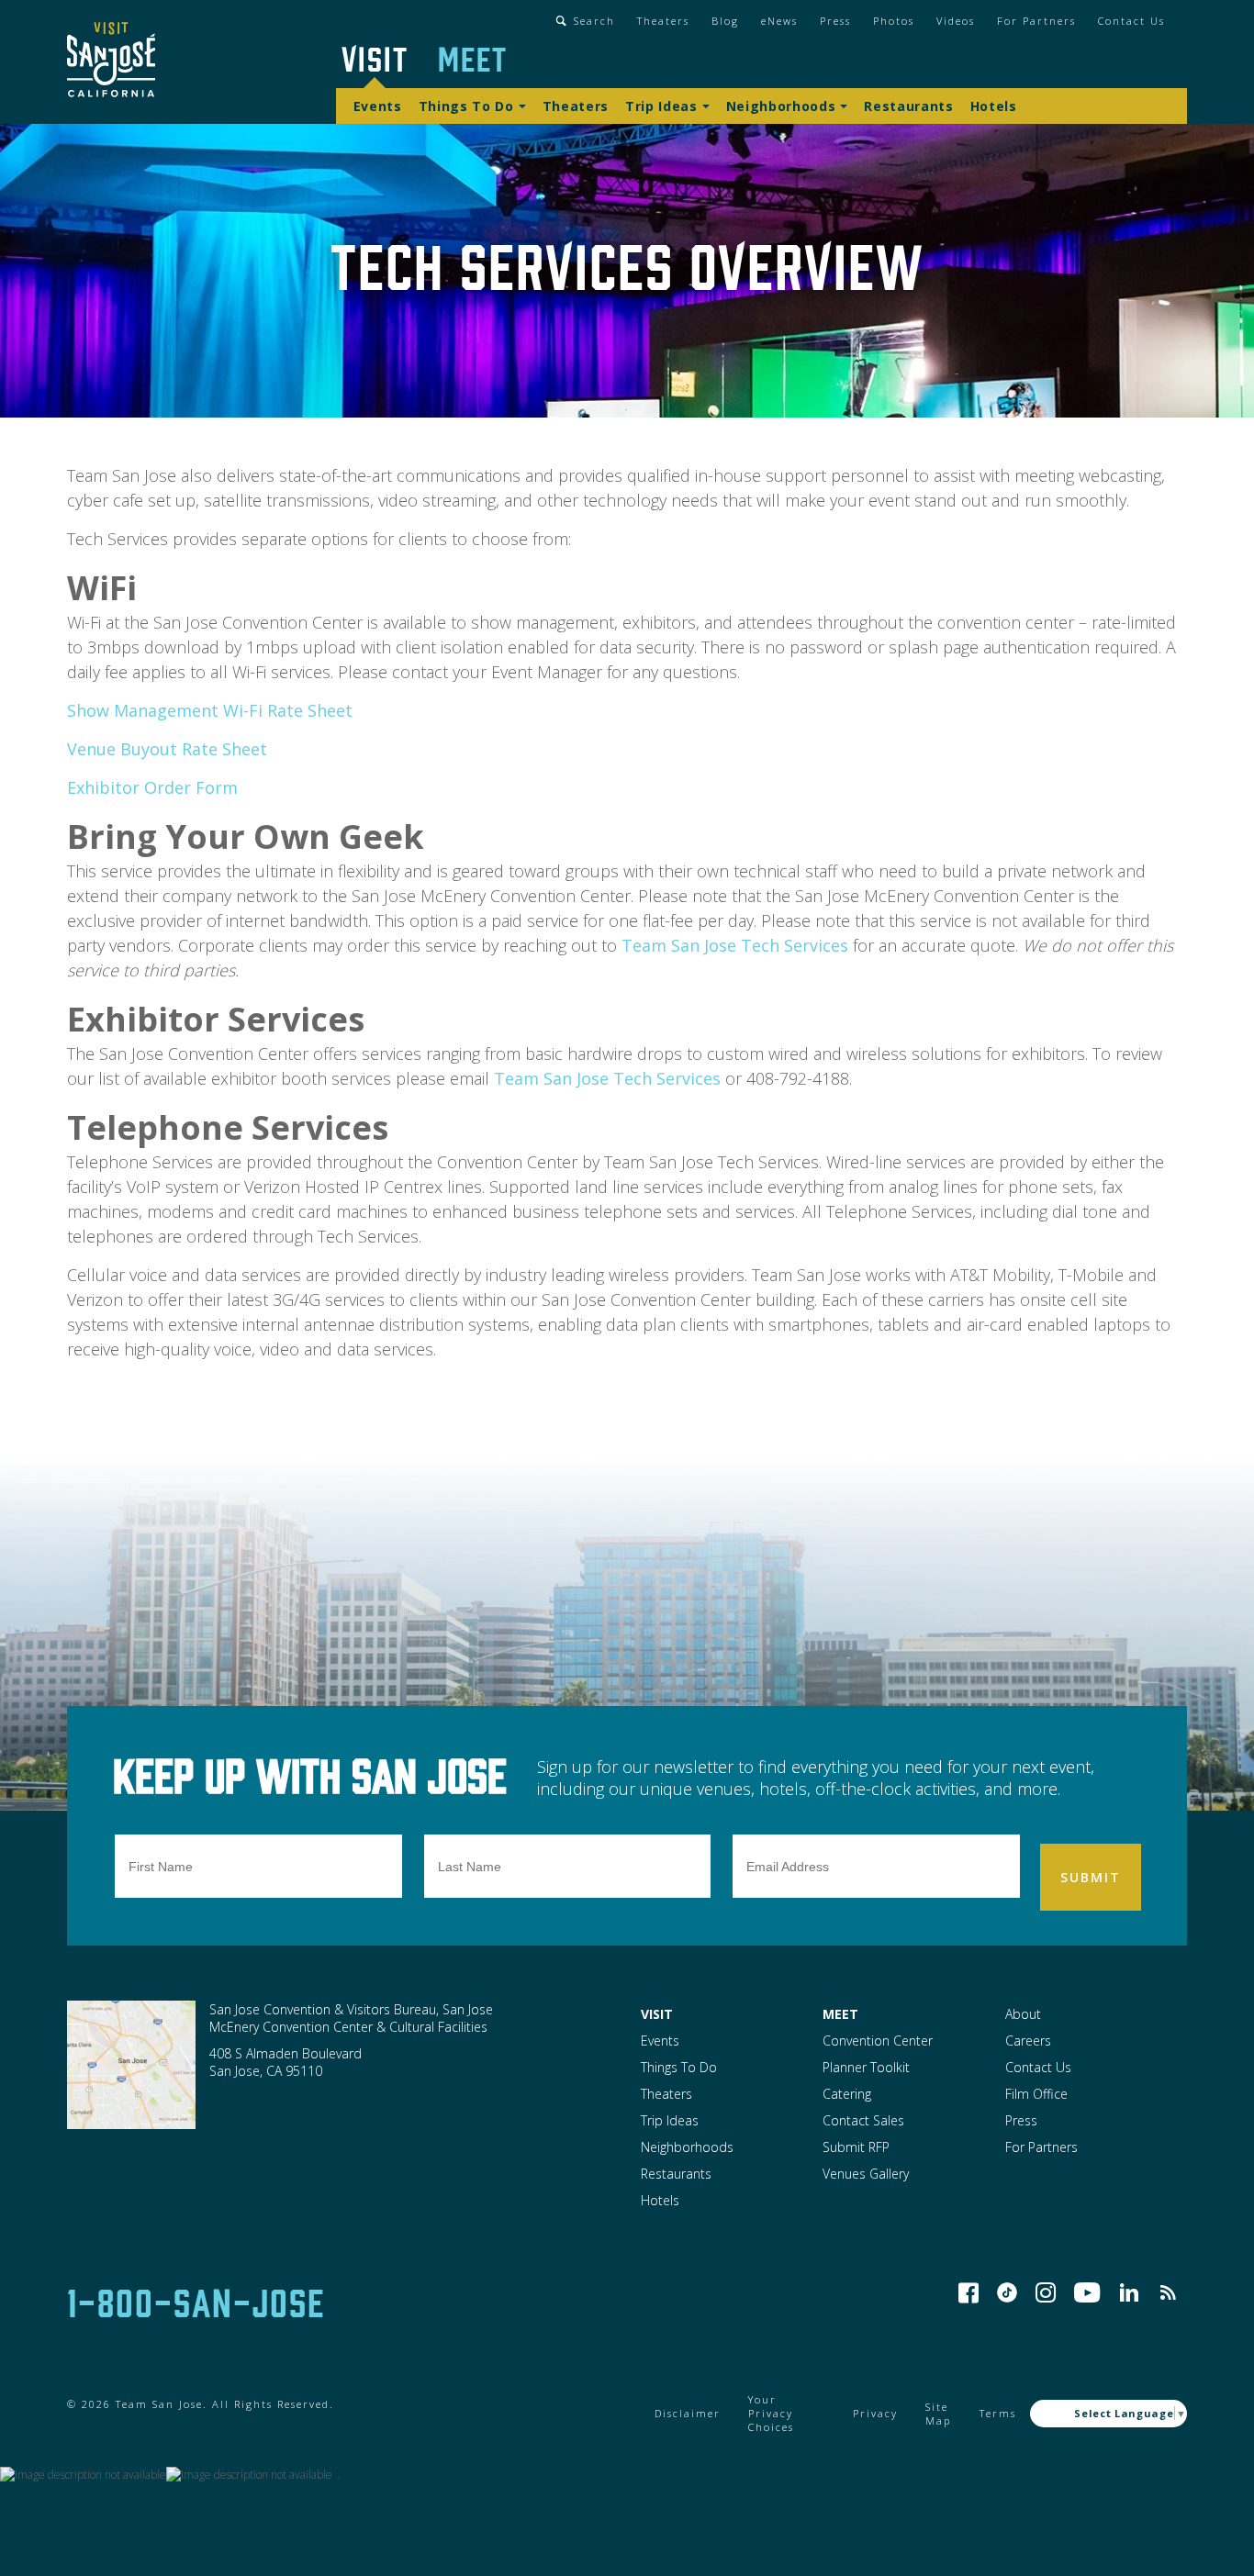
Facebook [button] (968, 2292)
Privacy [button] (875, 2413)
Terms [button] (998, 2413)
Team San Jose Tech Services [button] (735, 945)
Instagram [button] (1046, 2292)
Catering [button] (847, 2094)
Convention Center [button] (878, 2041)
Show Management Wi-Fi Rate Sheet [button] (210, 710)
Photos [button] (894, 21)
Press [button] (835, 21)
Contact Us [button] (1131, 21)
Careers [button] (1028, 2041)
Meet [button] (473, 57)
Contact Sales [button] (863, 2120)
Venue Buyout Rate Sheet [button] (167, 749)
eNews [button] (779, 21)
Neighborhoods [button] (781, 106)
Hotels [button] (994, 106)
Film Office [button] (1036, 2094)
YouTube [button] (1087, 2292)
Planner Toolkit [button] (866, 2067)
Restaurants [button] (908, 106)
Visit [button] (375, 57)
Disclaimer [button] (688, 2413)
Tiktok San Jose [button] (1007, 2292)
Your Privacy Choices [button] (771, 2413)
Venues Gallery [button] (866, 2174)
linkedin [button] (1129, 2292)
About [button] (1023, 2014)
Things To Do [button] (466, 106)
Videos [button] (956, 21)
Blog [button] (725, 21)
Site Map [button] (938, 2414)
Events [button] (378, 106)
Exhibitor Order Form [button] (152, 787)
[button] (111, 62)
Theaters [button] (663, 21)
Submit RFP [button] (856, 2147)
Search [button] (594, 21)
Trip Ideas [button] (661, 106)
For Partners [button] (1036, 21)
